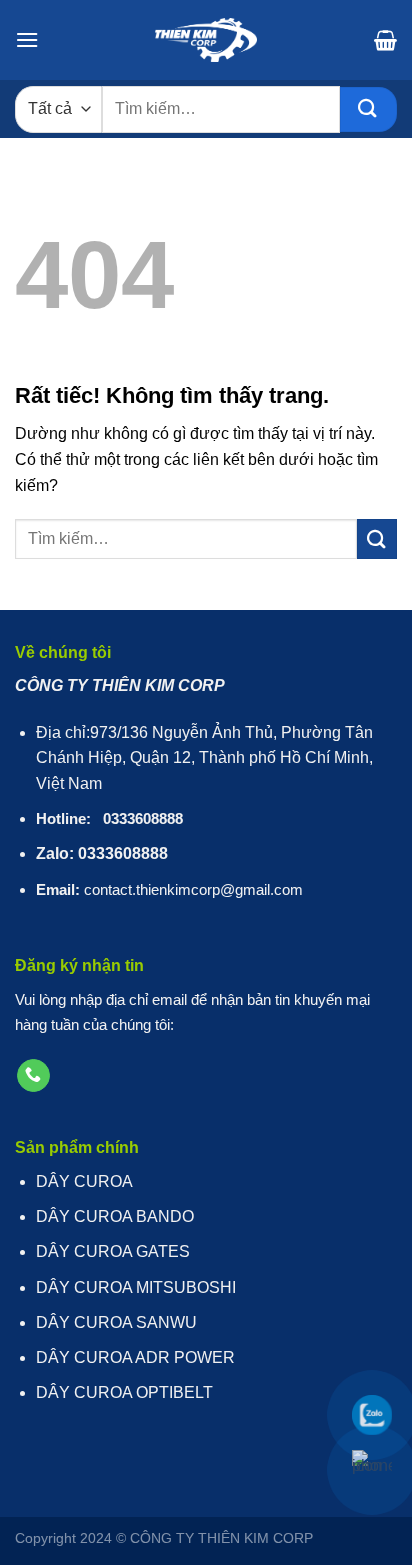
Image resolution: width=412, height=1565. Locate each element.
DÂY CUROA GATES (113, 1251)
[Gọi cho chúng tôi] (33, 1076)
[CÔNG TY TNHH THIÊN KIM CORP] (206, 40)
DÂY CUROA (84, 1181)
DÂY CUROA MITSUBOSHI (136, 1287)
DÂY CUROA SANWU (116, 1322)
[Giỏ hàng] (385, 40)
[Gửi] (368, 109)
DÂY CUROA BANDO (115, 1216)
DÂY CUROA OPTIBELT (124, 1392)
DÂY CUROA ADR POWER (135, 1357)
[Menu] (27, 39)
